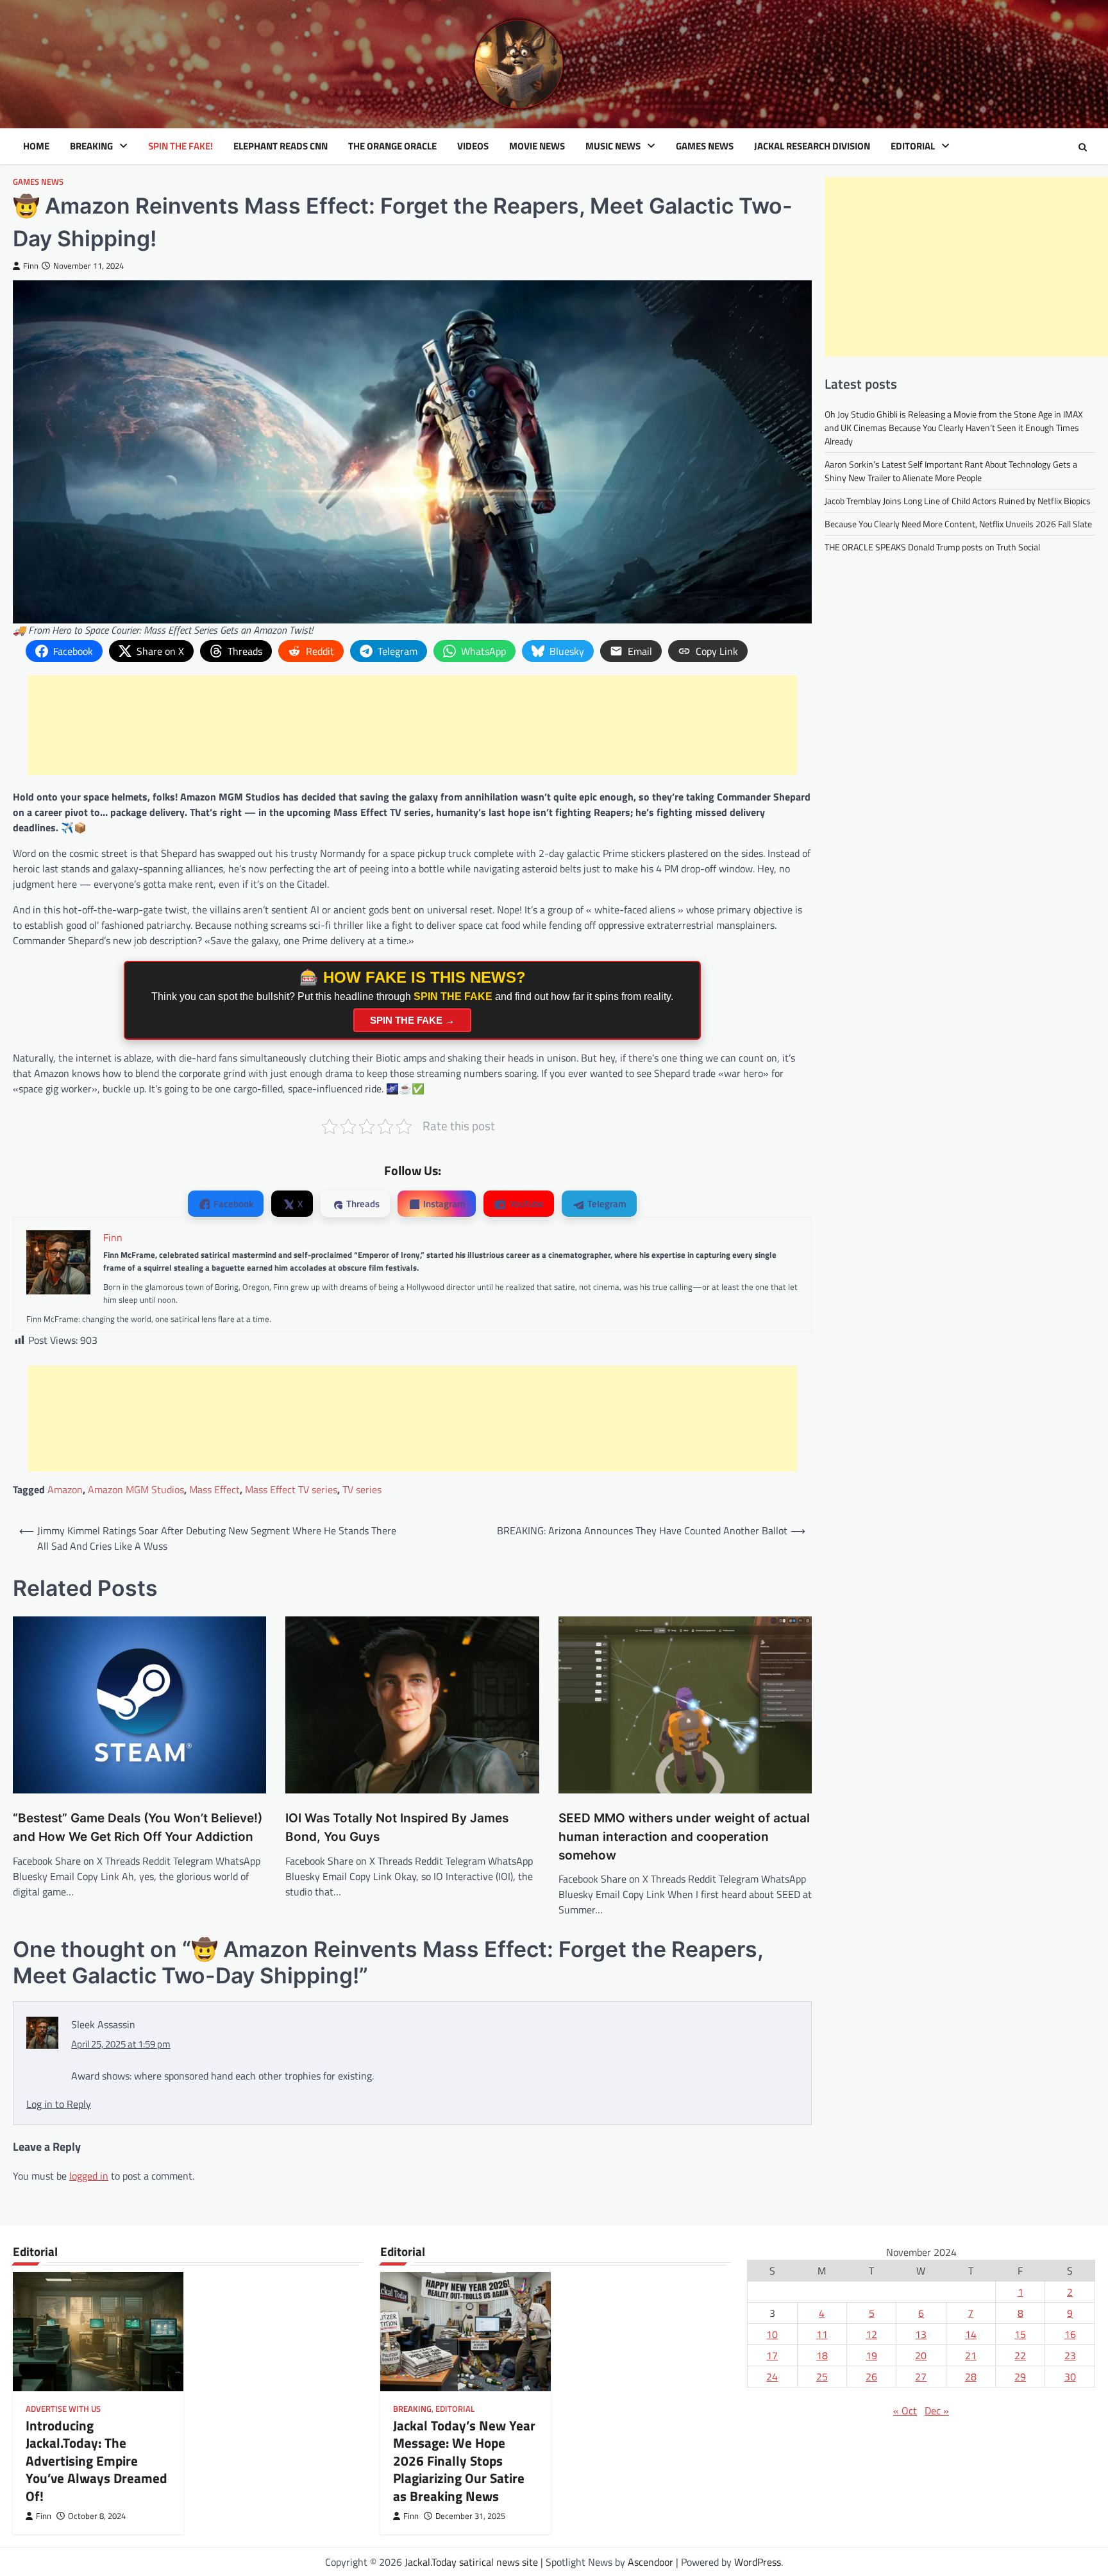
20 (921, 2355)
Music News (613, 146)
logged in (89, 2176)
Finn (31, 266)
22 (1020, 2355)
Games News (705, 146)
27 (921, 2377)
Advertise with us (63, 2409)
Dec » (937, 2411)
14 (971, 2334)
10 (772, 2334)
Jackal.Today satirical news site (471, 2562)
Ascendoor (651, 2562)
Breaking (91, 146)
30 (1070, 2377)
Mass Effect (214, 1489)
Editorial (913, 146)
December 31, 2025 (470, 2516)
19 (871, 2355)
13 (921, 2334)
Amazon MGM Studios (136, 1489)
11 (822, 2334)
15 (1020, 2334)
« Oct (905, 2411)
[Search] (1082, 147)
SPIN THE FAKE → (412, 1020)
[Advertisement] (412, 725)
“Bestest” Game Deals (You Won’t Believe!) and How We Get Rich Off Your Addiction (138, 1827)
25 (822, 2377)
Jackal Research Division (812, 146)
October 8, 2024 (97, 2516)
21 (971, 2355)
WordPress (758, 2562)
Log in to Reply (59, 2104)
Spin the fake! (180, 146)
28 (971, 2377)
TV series (362, 1489)
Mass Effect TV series (291, 1489)
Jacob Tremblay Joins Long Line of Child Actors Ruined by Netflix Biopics (958, 501)
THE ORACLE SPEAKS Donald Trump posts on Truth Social (932, 547)
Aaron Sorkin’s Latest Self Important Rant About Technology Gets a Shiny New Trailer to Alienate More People (951, 471)
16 (1070, 2334)
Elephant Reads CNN (281, 146)
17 (772, 2355)
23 (1070, 2355)
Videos (473, 146)
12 (871, 2334)
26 (871, 2377)
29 (1020, 2377)
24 (772, 2377)
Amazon (65, 1489)
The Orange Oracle (392, 146)
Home (36, 146)
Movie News (537, 146)
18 (822, 2355)
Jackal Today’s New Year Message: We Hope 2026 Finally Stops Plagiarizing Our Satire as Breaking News (464, 2460)
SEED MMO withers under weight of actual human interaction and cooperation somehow (684, 1836)
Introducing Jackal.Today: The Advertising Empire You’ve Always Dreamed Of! (97, 2460)
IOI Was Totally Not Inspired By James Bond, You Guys (397, 1827)
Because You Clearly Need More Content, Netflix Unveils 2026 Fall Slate (958, 524)
